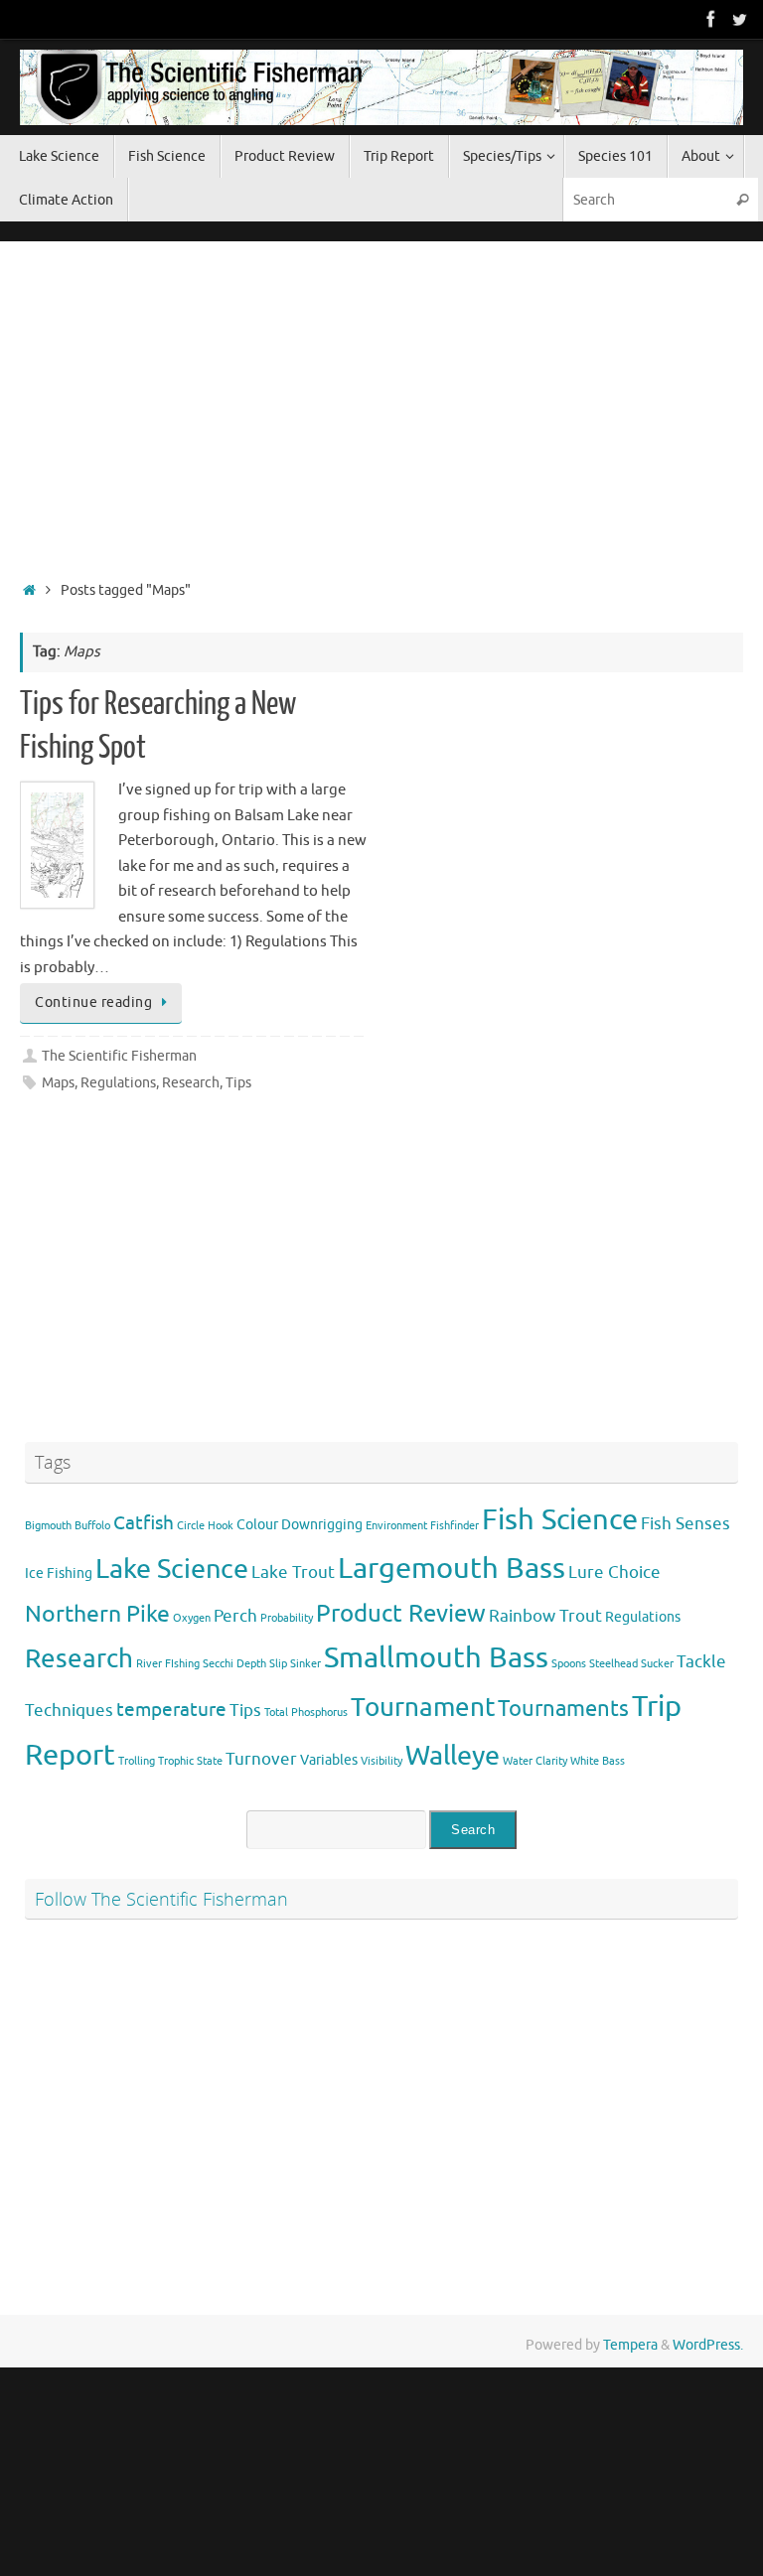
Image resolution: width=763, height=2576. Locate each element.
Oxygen (192, 1618)
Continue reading (93, 1002)
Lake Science (172, 1569)
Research (191, 1083)
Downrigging (322, 1524)
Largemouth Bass (452, 1569)
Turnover (261, 1759)
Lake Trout (293, 1573)
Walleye (453, 1756)
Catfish (144, 1523)
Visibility (381, 1761)
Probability (287, 1618)
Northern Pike (97, 1614)
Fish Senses (686, 1524)
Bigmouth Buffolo (68, 1526)
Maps (58, 1083)
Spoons (569, 1664)
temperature (171, 1710)
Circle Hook (205, 1526)
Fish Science (560, 1520)
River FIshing (168, 1664)
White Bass (598, 1761)
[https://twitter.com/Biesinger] (739, 19)
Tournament (423, 1708)
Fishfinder (455, 1526)
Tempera (630, 2345)
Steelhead (613, 1664)
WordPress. (708, 2345)
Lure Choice (614, 1573)
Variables (329, 1760)
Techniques (69, 1711)
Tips (238, 1083)
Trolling (137, 1761)
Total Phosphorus (306, 1713)
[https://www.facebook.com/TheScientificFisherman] (711, 19)
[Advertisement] (381, 405)
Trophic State (190, 1761)
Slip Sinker (295, 1664)
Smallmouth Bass (436, 1658)
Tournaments (563, 1709)
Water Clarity (535, 1761)
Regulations (118, 1083)
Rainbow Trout (545, 1616)
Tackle (701, 1662)
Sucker (657, 1664)
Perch (235, 1616)
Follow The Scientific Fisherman (161, 1899)
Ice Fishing (59, 1573)
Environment (396, 1526)
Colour (257, 1524)
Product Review (401, 1613)
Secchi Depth (234, 1664)
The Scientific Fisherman (119, 1056)
